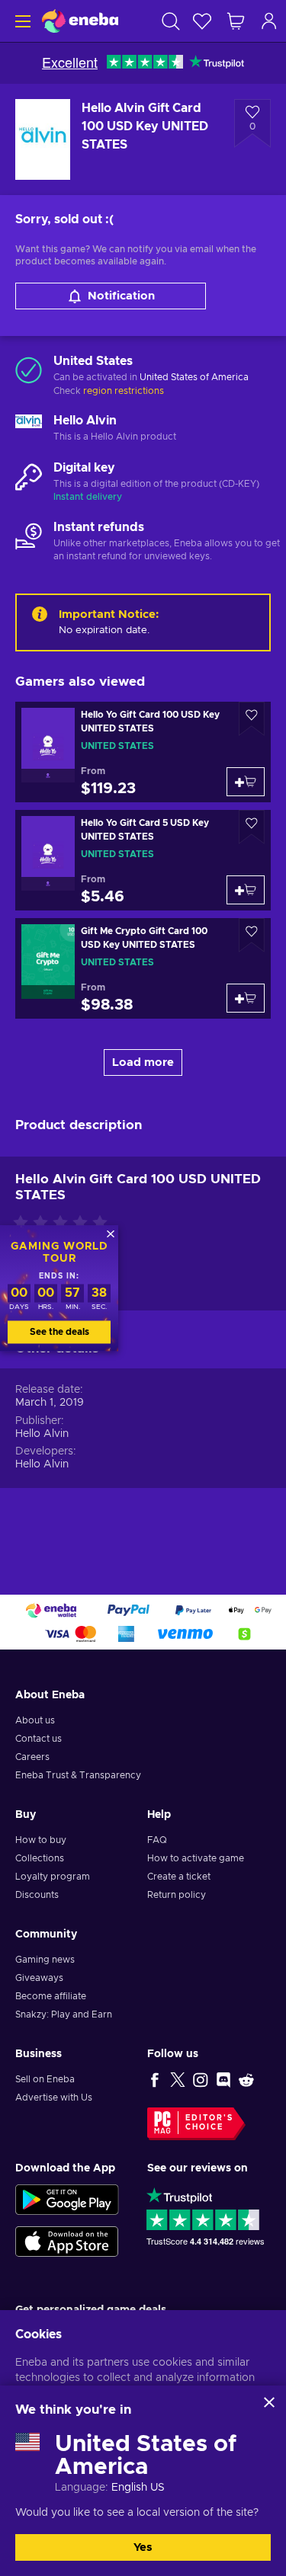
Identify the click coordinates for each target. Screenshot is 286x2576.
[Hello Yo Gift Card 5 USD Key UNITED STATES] (143, 860)
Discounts (37, 1895)
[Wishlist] (202, 21)
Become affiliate (51, 1996)
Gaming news (45, 1960)
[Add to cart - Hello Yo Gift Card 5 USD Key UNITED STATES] (246, 890)
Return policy (177, 1895)
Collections (40, 1858)
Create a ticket (179, 1877)
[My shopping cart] (236, 21)
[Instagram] (201, 2079)
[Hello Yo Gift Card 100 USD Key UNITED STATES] (143, 752)
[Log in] (269, 21)
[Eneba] (80, 21)
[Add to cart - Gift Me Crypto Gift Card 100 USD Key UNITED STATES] (246, 998)
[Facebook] (155, 2079)
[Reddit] (246, 2079)
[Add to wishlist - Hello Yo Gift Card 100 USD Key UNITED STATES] (252, 719)
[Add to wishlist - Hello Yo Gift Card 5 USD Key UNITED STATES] (252, 827)
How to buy (41, 1840)
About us (35, 1720)
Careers (32, 1757)
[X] (178, 2079)
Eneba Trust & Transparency (78, 1775)
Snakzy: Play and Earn (64, 2014)
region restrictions (124, 391)
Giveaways (39, 1978)
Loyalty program (53, 1877)
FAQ (157, 1840)
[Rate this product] (64, 1224)
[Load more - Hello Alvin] (29, 429)
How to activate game (196, 1858)
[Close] (269, 2402)
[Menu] (21, 21)
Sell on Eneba (45, 2079)
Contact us (39, 1739)
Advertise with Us (54, 2098)
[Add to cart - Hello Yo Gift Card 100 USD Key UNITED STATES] (246, 782)
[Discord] (223, 2079)
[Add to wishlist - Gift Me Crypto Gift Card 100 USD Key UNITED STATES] (252, 935)
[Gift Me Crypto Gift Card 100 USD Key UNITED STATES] (143, 968)
